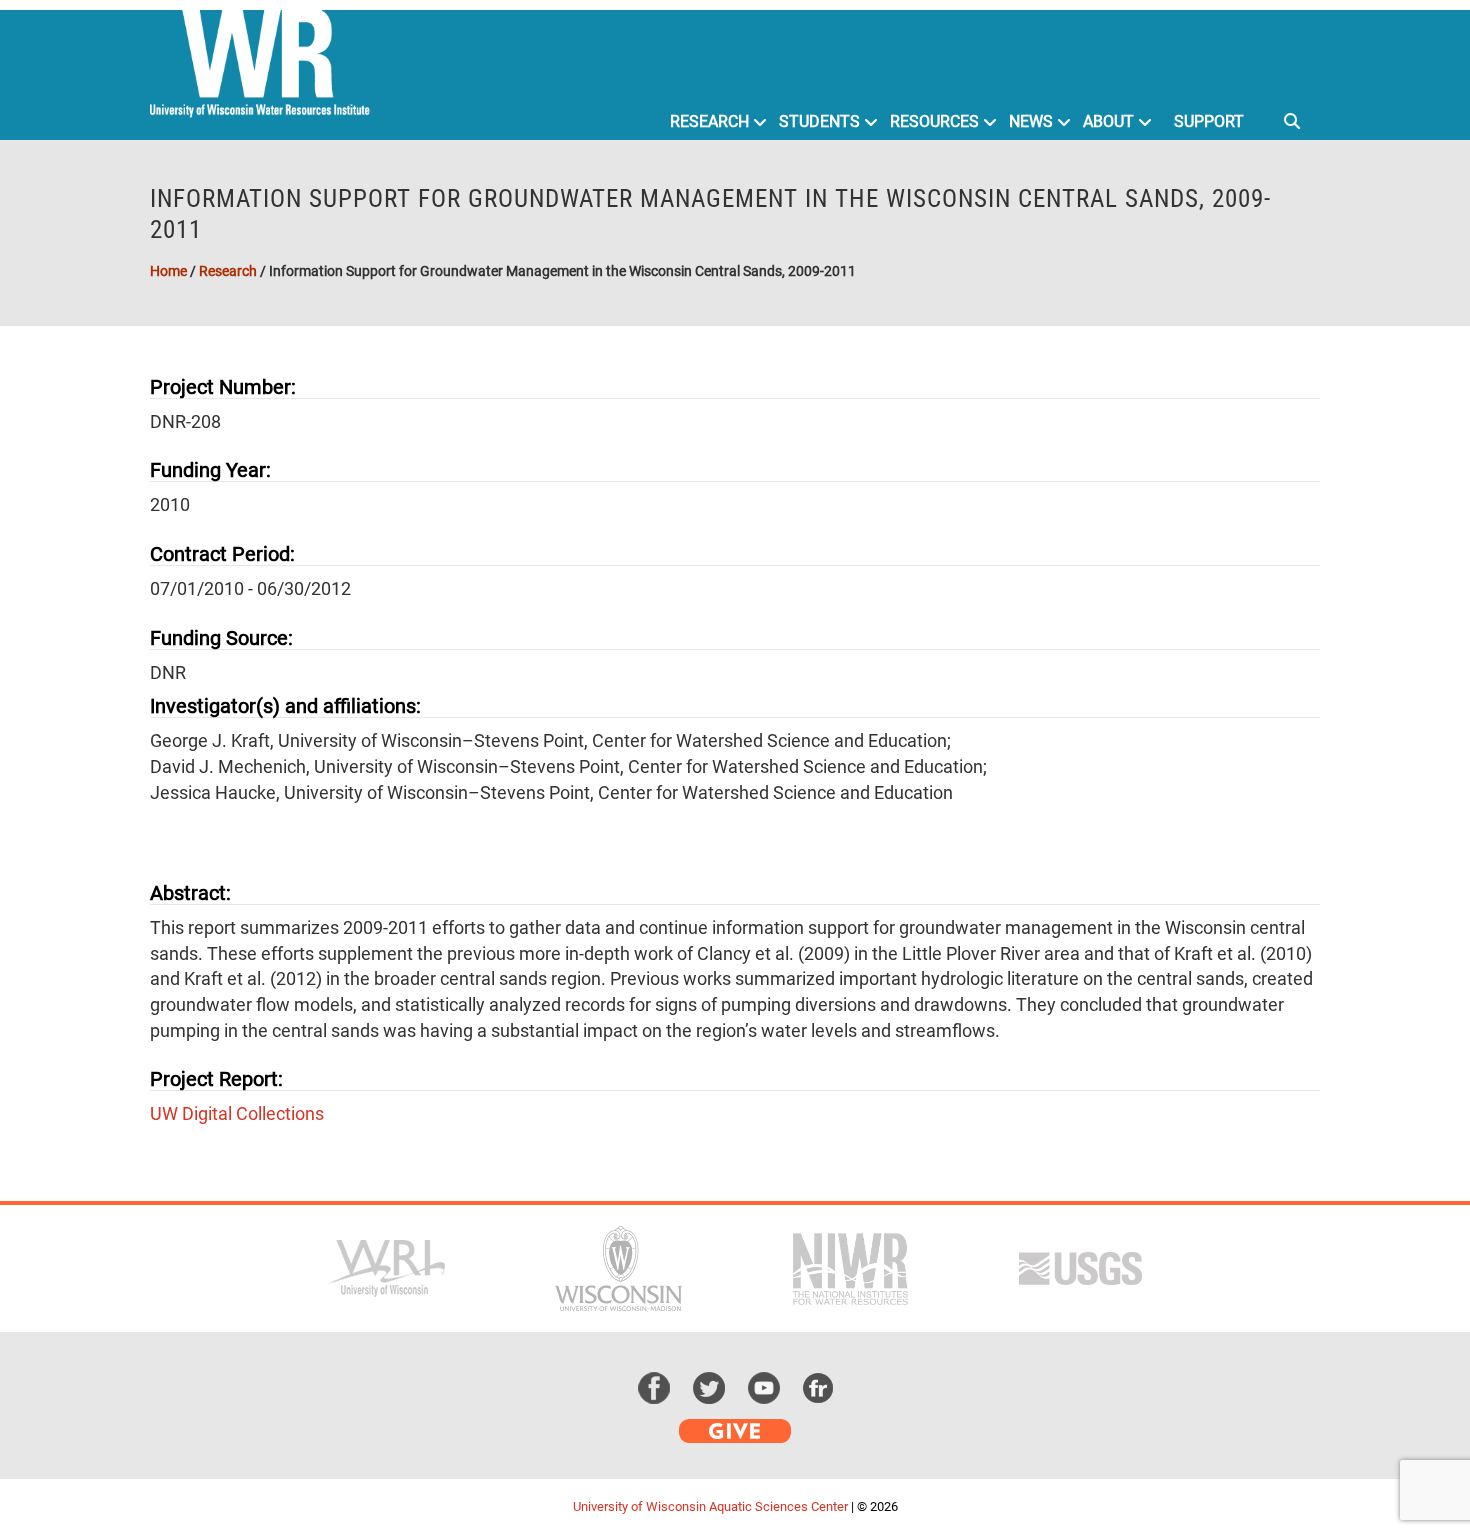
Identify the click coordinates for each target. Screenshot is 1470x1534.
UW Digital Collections (237, 1113)
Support (1209, 121)
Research (709, 121)
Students (819, 121)
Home (168, 271)
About (1108, 121)
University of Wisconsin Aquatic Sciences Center (710, 1506)
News (1031, 121)
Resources (934, 121)
